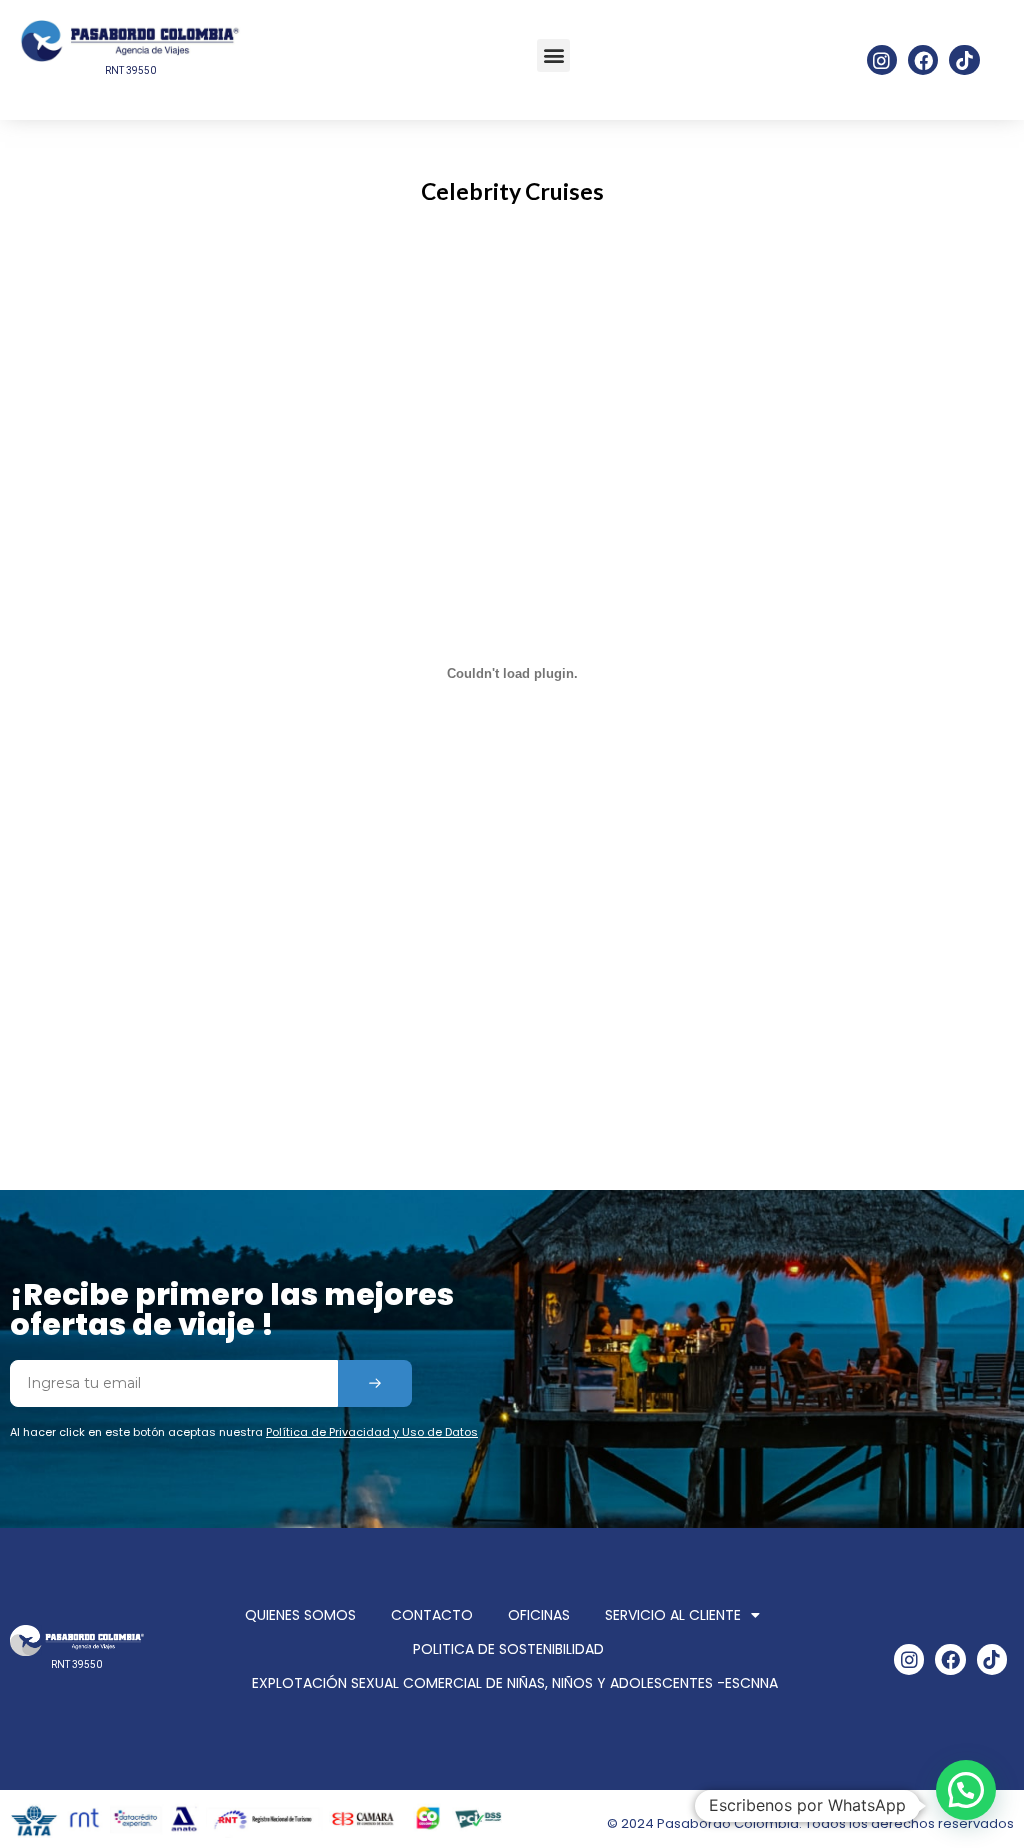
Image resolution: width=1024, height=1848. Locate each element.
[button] (553, 55)
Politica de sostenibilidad (508, 1649)
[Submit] (375, 1383)
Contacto (432, 1615)
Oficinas (539, 1615)
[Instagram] (882, 60)
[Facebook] (923, 60)
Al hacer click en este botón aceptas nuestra (244, 1432)
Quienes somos (300, 1615)
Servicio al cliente (673, 1615)
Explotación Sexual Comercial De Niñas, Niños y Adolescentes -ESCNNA (515, 1683)
